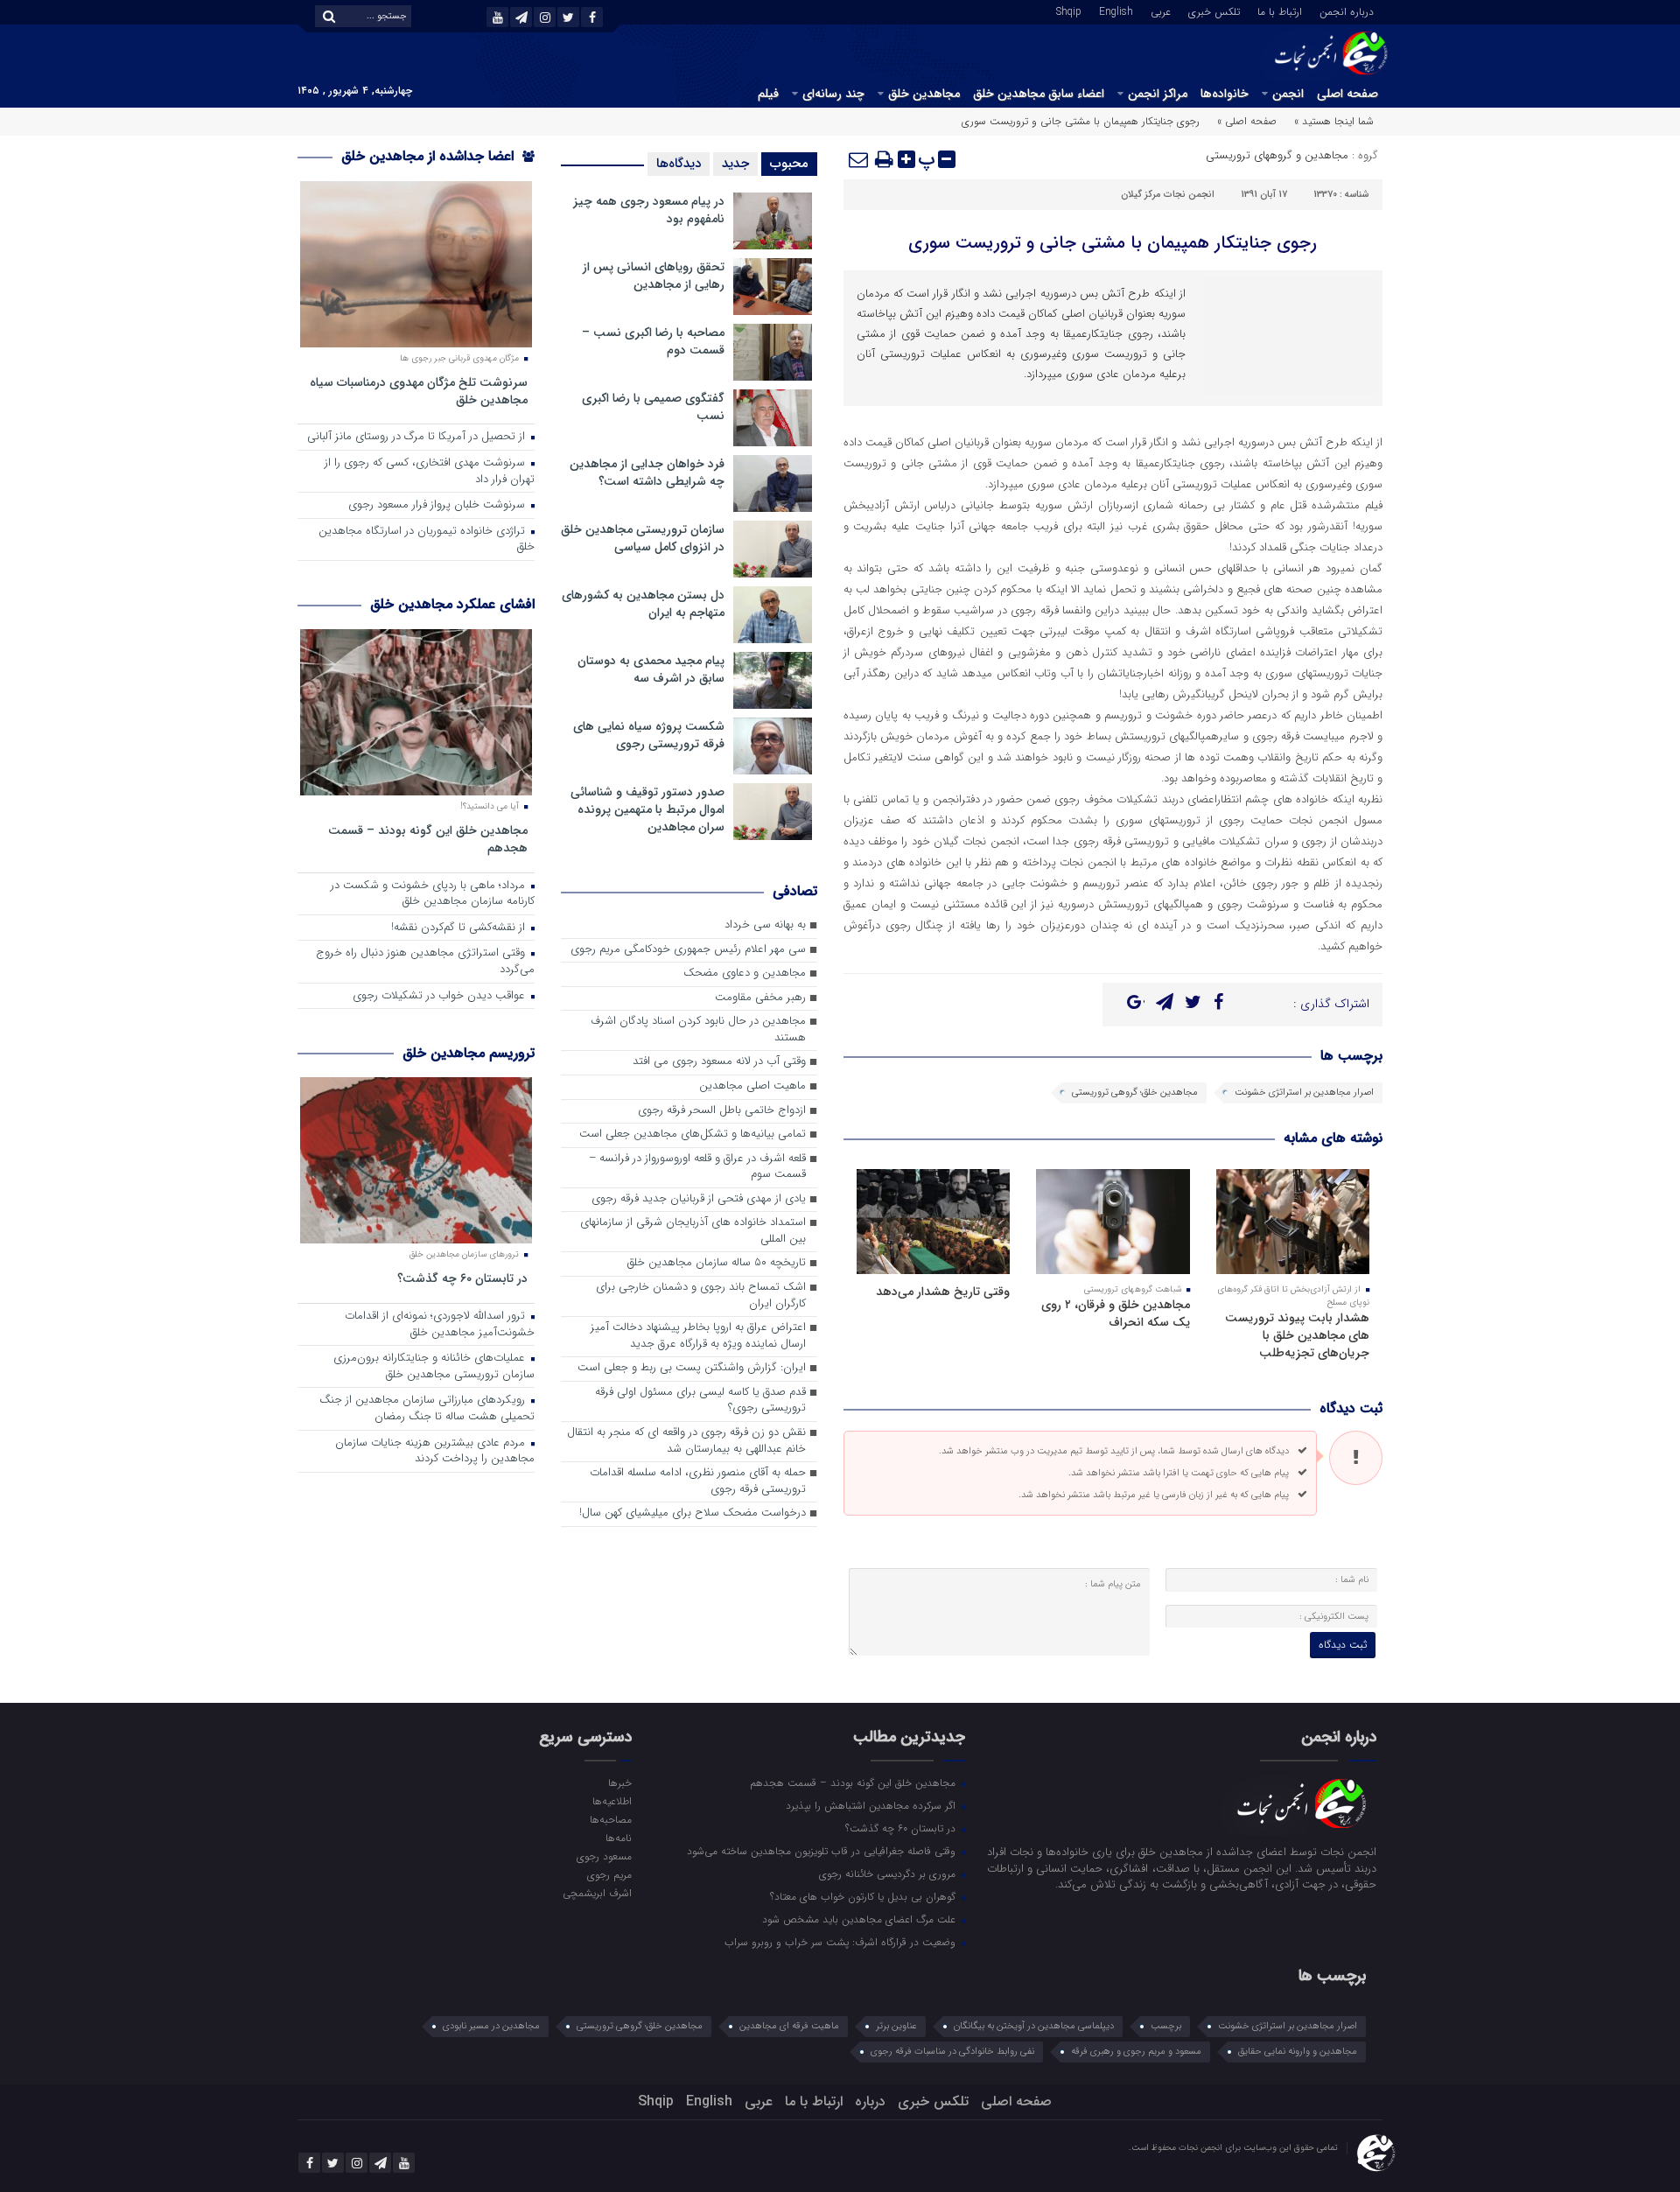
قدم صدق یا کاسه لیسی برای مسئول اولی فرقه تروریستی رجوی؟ (700, 1401)
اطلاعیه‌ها (612, 1801)
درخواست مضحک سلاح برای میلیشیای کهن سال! (693, 1513)
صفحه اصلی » (1247, 121)
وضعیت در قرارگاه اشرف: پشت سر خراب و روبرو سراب (842, 1942)
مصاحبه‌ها (610, 1819)
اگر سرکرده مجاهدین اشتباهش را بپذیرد (872, 1805)
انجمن (1288, 94)
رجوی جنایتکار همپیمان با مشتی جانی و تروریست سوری (1113, 243)
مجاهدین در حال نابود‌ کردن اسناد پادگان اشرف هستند (698, 1030)
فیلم (768, 94)
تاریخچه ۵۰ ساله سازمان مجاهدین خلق (717, 1263)
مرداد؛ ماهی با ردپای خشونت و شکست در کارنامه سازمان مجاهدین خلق (433, 894)
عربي (1161, 11)
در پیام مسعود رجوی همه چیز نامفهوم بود (649, 210)
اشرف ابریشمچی (597, 1893)
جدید (735, 164)
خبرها (619, 1782)
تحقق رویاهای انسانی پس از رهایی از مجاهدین (654, 276)
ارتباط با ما (1280, 11)
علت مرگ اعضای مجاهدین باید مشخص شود (861, 1919)
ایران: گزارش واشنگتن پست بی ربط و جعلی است (692, 1368)
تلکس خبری (1214, 11)
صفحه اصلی (1347, 94)
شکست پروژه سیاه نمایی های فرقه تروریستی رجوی (649, 735)
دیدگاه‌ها (679, 164)
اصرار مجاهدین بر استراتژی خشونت (1304, 1092)
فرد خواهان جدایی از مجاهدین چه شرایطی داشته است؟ (647, 473)
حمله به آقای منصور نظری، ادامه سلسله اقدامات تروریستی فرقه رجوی (698, 1481)
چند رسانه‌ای (833, 94)
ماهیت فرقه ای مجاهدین (789, 2026)
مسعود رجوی (604, 1856)
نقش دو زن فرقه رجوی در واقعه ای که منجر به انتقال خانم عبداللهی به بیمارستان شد (686, 1441)
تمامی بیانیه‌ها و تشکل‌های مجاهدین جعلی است (693, 1135)
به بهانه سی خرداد (765, 925)
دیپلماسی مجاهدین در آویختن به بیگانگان (1034, 2026)
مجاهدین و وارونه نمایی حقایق (1298, 2052)
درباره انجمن (1347, 11)
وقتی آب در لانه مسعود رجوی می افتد (719, 1062)
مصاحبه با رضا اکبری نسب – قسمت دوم (653, 341)
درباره (870, 2101)
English (1116, 11)
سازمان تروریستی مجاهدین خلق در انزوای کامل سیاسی (643, 538)
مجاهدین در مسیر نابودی (491, 2026)
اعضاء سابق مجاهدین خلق (1039, 94)
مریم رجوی (609, 1874)
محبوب (789, 164)
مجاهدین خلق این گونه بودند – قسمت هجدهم (428, 839)
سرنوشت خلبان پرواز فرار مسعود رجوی (438, 505)
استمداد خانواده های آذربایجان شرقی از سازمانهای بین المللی (693, 1231)
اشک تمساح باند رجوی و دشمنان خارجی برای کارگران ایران (701, 1296)
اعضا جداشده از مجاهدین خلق (430, 156)
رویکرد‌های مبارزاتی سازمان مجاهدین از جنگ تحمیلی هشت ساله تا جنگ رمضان (427, 1409)
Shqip (1069, 11)
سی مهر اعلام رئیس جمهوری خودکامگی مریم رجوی (688, 950)
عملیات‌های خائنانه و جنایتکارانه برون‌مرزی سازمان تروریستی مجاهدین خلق (434, 1367)
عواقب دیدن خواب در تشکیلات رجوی (441, 996)
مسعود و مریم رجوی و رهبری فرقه (1136, 2052)
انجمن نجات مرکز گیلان (1168, 195)
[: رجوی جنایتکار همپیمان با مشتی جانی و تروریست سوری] (859, 159)
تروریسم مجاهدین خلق (469, 1053)
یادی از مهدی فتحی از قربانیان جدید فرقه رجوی (699, 1199)
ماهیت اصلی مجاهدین (752, 1086)
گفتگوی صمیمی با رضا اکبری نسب (653, 407)
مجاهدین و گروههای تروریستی (1277, 155)
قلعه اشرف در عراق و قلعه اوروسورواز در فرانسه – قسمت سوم (697, 1167)
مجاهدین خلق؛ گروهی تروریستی (1135, 1092)
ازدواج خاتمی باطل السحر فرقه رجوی (722, 1111)
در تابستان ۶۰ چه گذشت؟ (462, 1278)
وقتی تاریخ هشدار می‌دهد (943, 1292)
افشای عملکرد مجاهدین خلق (452, 604)
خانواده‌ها (1225, 94)
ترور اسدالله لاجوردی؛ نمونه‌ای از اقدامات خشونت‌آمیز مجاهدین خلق (440, 1325)
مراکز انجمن (1158, 94)
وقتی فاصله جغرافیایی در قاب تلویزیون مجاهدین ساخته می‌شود (823, 1851)
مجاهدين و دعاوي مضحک (745, 973)
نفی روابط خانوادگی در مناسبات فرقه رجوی (952, 2052)
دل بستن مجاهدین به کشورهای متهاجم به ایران (643, 604)
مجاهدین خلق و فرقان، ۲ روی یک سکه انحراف (1116, 1313)
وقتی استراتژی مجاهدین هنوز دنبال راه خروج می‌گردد (425, 962)
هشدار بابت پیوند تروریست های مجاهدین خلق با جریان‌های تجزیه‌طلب (1297, 1335)
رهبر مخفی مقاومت (760, 998)
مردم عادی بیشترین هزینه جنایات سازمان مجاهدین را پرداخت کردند (435, 1452)
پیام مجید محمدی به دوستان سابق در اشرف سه (651, 669)
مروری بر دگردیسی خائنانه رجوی (889, 1873)
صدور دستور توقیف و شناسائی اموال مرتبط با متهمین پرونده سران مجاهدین (647, 809)
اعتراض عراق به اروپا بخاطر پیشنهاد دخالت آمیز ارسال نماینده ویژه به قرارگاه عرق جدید (698, 1336)
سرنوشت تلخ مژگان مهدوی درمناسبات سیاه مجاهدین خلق (419, 391)
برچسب (1166, 2026)
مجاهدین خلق (924, 94)
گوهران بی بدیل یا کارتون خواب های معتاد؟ (864, 1896)
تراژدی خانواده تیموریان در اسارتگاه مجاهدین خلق (427, 540)
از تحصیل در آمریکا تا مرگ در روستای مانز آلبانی (418, 437)
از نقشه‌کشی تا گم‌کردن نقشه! (460, 928)
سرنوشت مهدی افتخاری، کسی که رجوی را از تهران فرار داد (430, 472)
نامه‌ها (618, 1838)
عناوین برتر (896, 2026)
